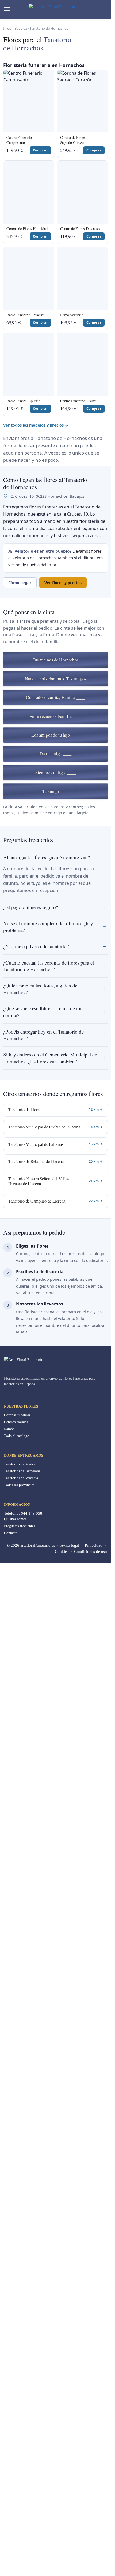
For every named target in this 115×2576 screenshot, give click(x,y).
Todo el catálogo (17, 2447)
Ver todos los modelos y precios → (36, 1436)
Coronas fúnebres (17, 2426)
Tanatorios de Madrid (20, 2475)
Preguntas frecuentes (20, 2537)
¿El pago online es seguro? (31, 1918)
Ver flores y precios (63, 1594)
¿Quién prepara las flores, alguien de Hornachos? (40, 2000)
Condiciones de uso (91, 2563)
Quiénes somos (15, 2531)
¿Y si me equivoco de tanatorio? (36, 1957)
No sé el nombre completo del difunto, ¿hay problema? (48, 1938)
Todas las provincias (19, 2496)
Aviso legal (70, 2557)
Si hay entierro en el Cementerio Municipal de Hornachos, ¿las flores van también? (50, 2069)
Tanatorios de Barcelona (22, 2482)
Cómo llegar (20, 1594)
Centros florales (16, 2433)
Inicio (7, 28)
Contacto (11, 2544)
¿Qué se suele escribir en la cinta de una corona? (43, 2023)
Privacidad (94, 2557)
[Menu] (12, 9)
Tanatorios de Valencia (21, 2489)
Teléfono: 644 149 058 (23, 2525)
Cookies (62, 2563)
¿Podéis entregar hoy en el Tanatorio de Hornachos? (43, 2046)
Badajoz (21, 28)
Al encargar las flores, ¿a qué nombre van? (47, 1868)
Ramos (9, 2440)
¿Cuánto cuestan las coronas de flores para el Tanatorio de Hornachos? (49, 1977)
